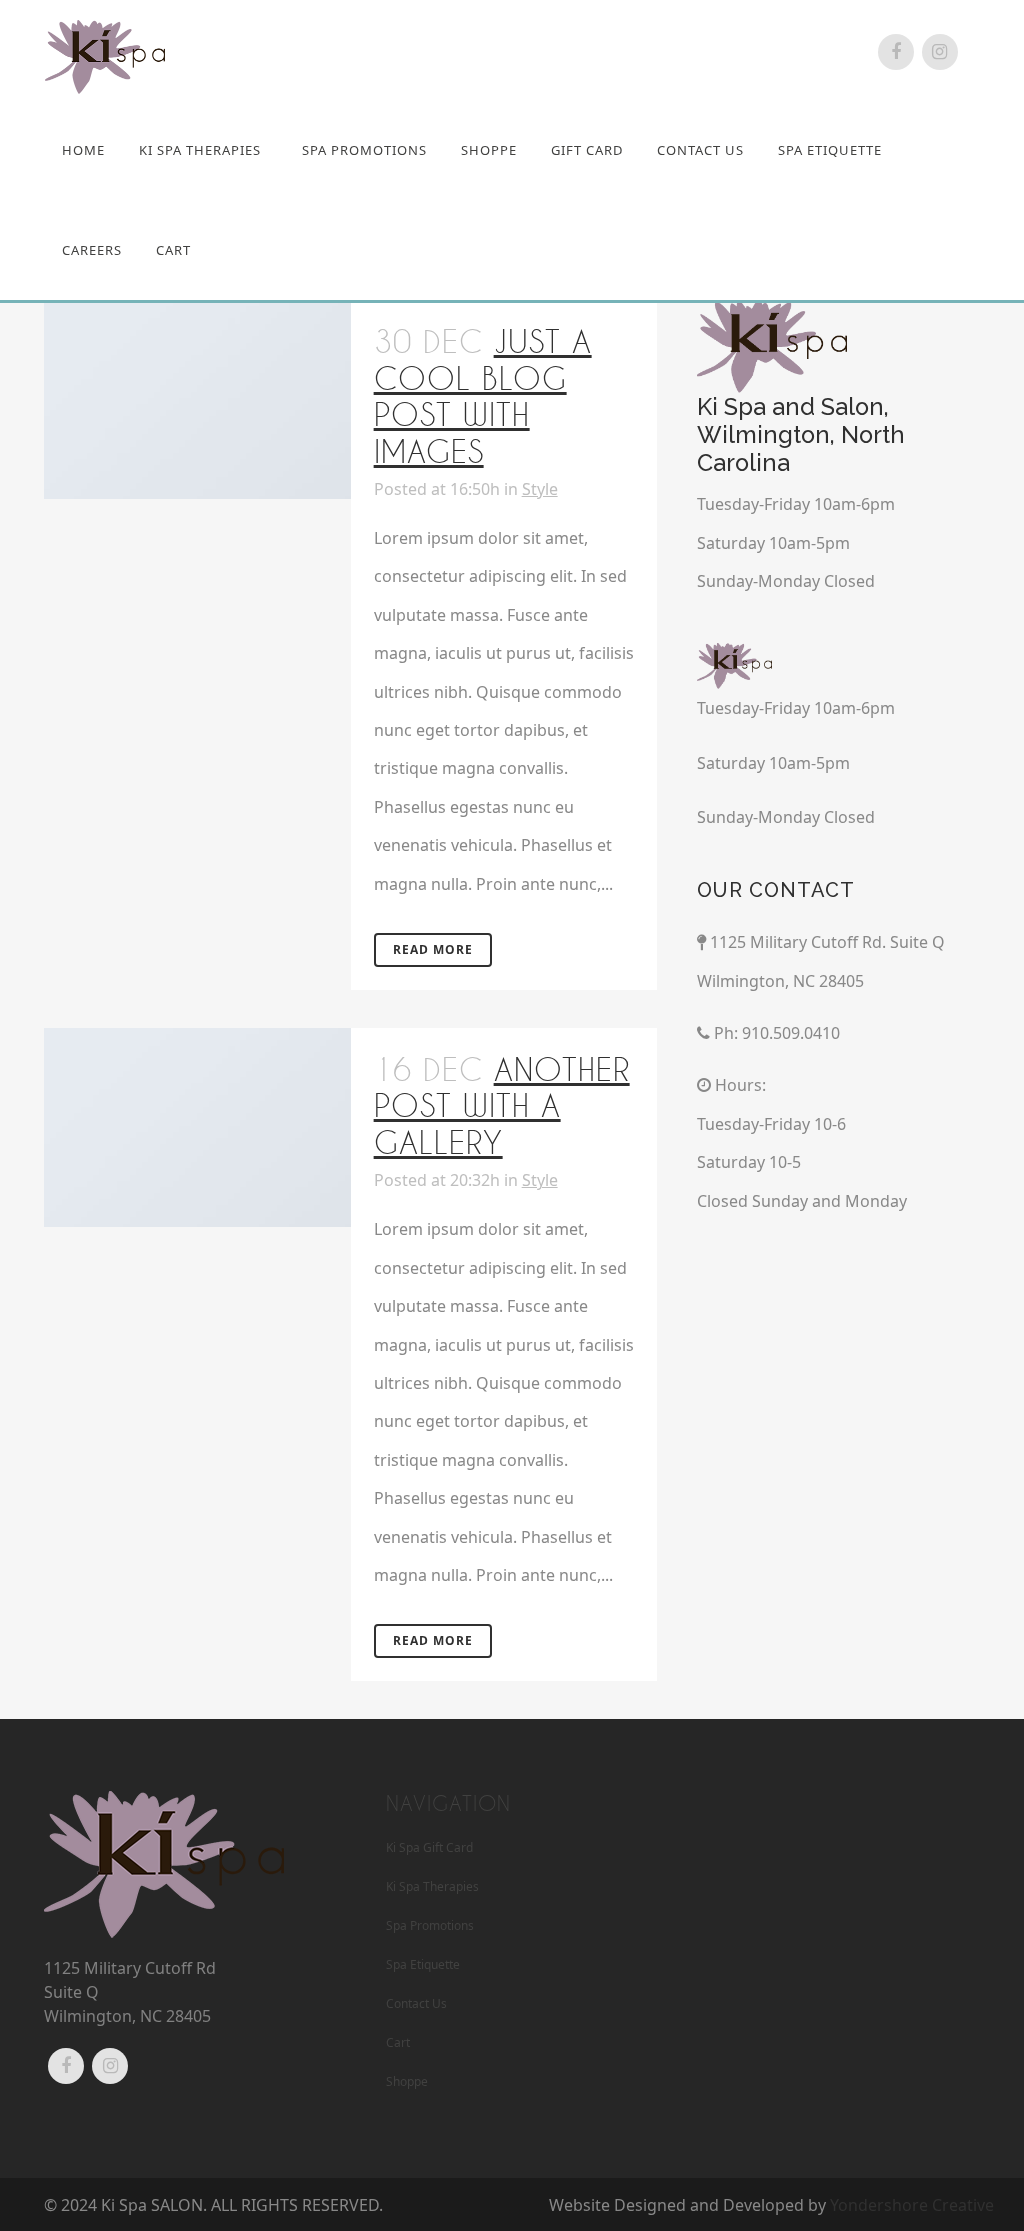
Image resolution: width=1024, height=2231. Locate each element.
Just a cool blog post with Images (483, 396)
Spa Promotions (430, 1925)
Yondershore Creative (912, 2205)
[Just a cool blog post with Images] (197, 399)
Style (540, 489)
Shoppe (407, 2081)
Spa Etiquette (423, 1964)
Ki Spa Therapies (432, 1886)
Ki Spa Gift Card (429, 1847)
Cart (398, 2042)
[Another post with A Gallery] (197, 1127)
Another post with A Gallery (502, 1105)
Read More (433, 949)
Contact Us (416, 2003)
